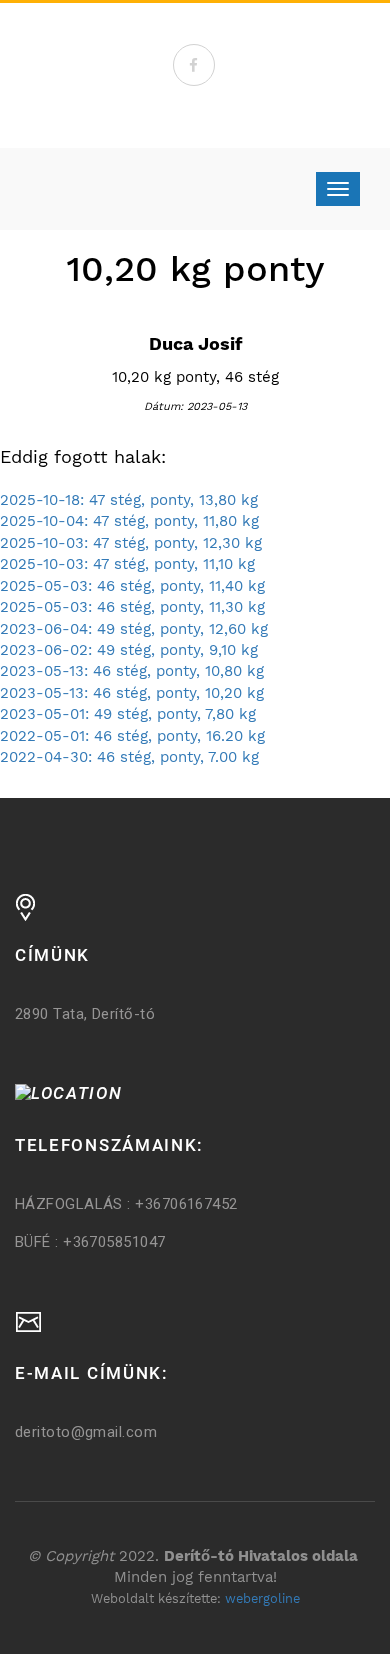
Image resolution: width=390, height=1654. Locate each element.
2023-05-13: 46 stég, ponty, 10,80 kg (132, 671)
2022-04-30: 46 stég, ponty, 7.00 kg (129, 757)
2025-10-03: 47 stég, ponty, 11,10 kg (127, 564)
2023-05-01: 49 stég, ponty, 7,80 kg (128, 714)
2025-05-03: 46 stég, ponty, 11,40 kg (132, 586)
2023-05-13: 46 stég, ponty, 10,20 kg (132, 693)
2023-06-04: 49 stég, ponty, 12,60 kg (134, 629)
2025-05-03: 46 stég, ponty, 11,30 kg (132, 607)
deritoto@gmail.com (86, 1432)
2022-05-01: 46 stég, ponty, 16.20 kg (132, 736)
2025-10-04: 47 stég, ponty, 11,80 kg (129, 521)
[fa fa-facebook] (194, 65)
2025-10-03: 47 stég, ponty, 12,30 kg (131, 543)
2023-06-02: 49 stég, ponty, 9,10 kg (129, 650)
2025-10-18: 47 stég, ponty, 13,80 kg (129, 500)
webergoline (262, 1598)
